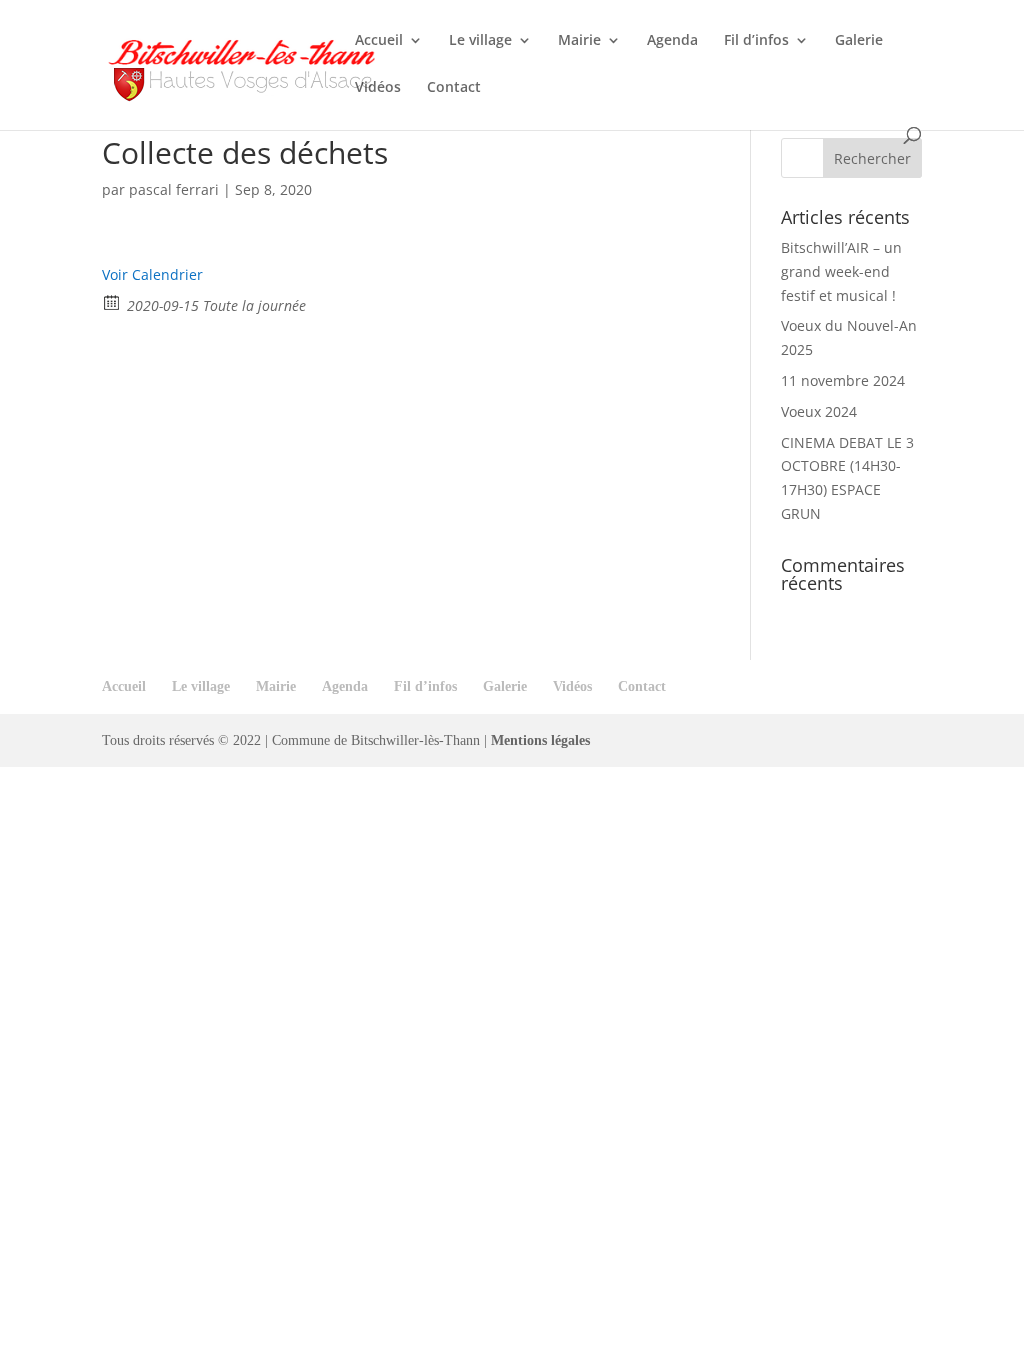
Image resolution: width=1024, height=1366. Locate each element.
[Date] (112, 301)
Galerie (859, 41)
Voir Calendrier (152, 274)
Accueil (379, 41)
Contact (454, 88)
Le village (480, 41)
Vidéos (378, 88)
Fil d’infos (756, 41)
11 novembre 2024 (843, 380)
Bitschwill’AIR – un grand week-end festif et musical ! (841, 271)
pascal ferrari (174, 189)
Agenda (672, 41)
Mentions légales (540, 740)
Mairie (579, 41)
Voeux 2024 (819, 411)
